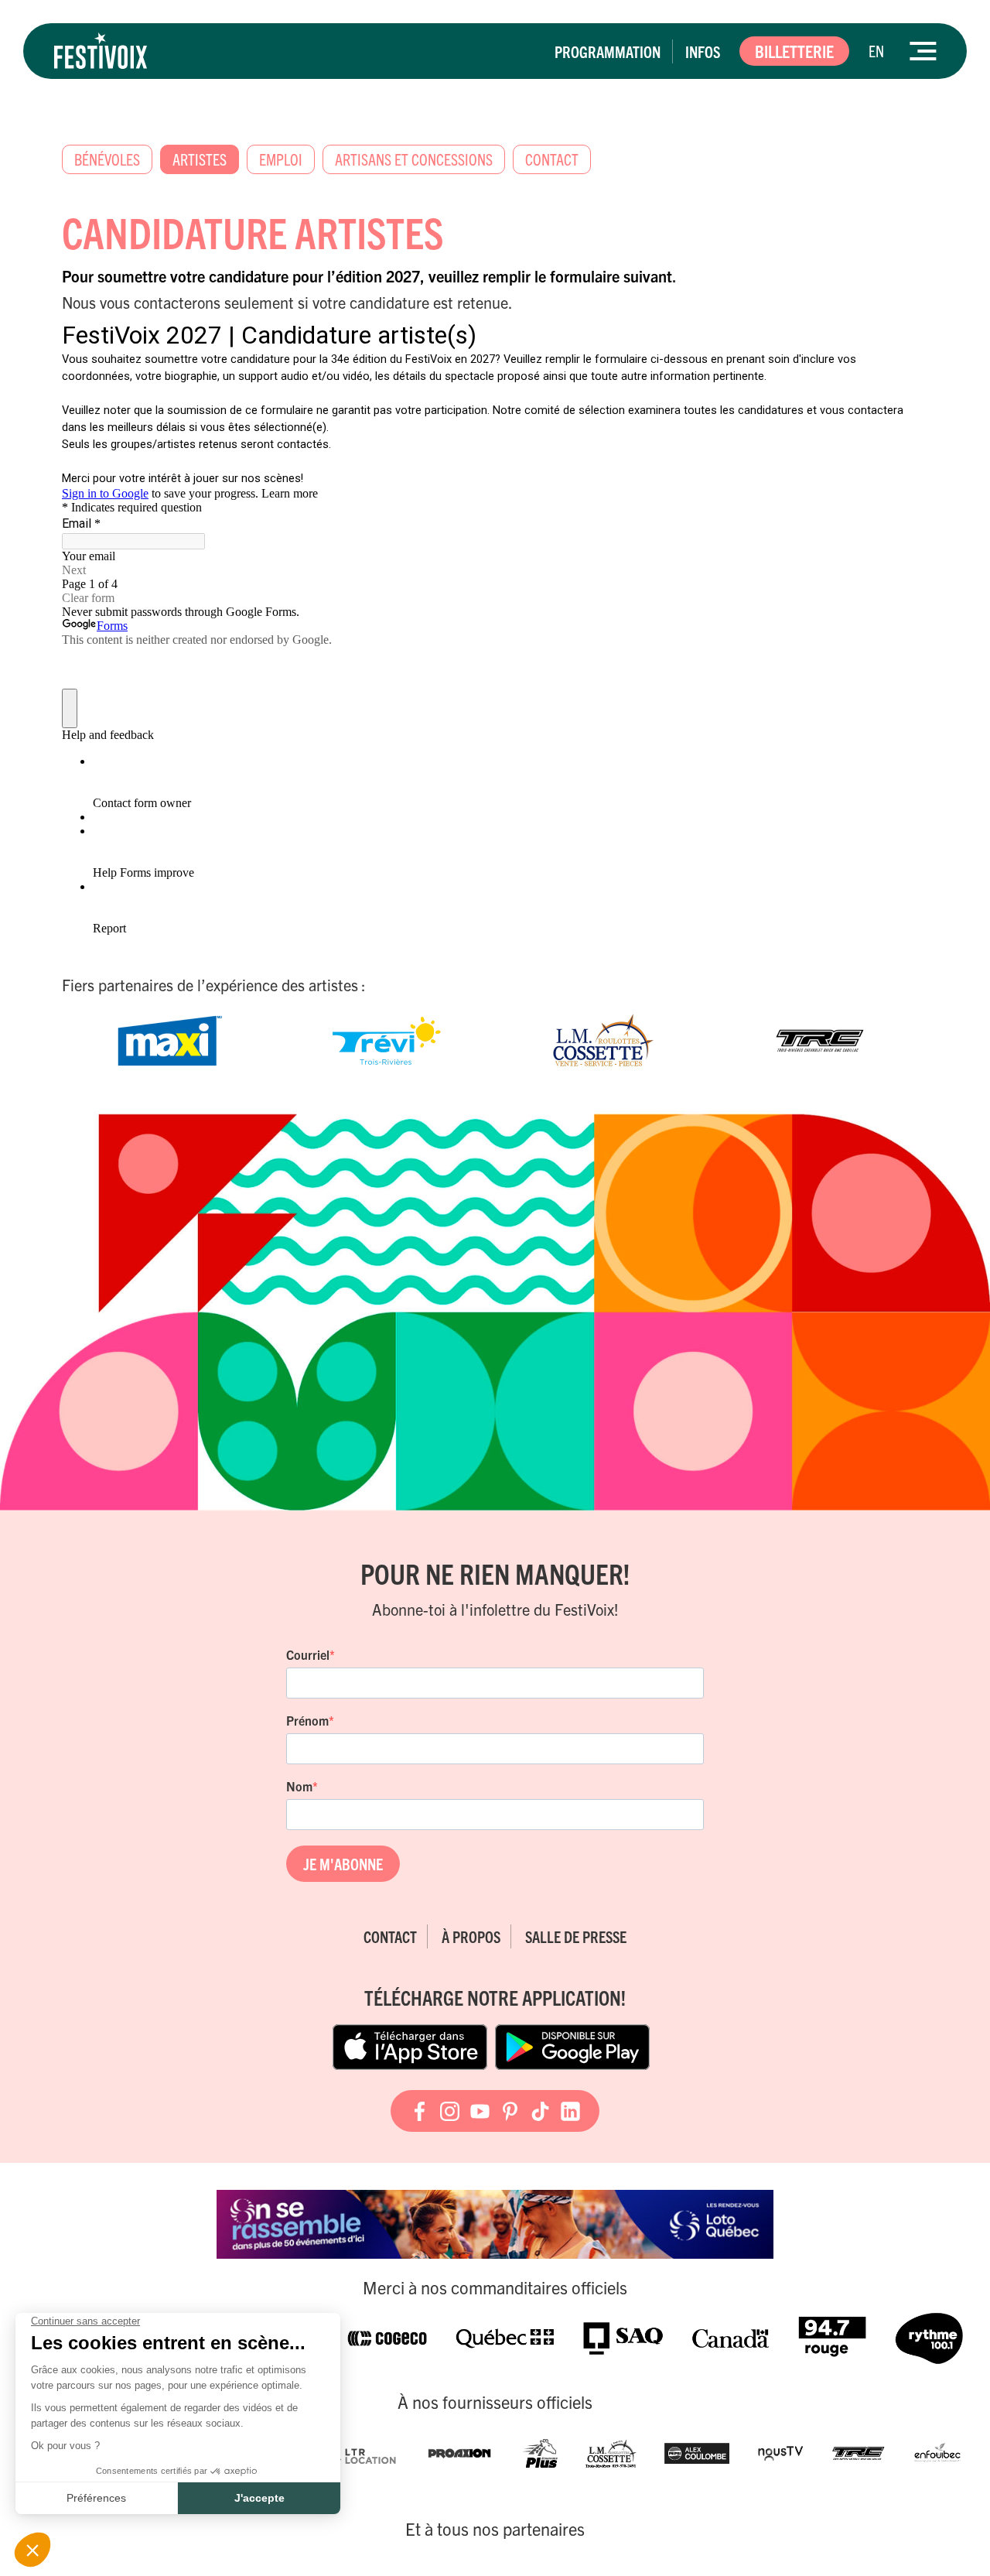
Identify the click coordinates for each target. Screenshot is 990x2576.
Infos (703, 51)
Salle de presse (576, 1936)
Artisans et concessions (414, 159)
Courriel (308, 1654)
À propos (471, 1936)
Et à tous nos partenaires (495, 2529)
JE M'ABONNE (343, 1864)
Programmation (608, 51)
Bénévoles (107, 159)
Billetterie (794, 51)
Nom (299, 1786)
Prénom (307, 1720)
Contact (552, 159)
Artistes (200, 159)
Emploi (281, 159)
